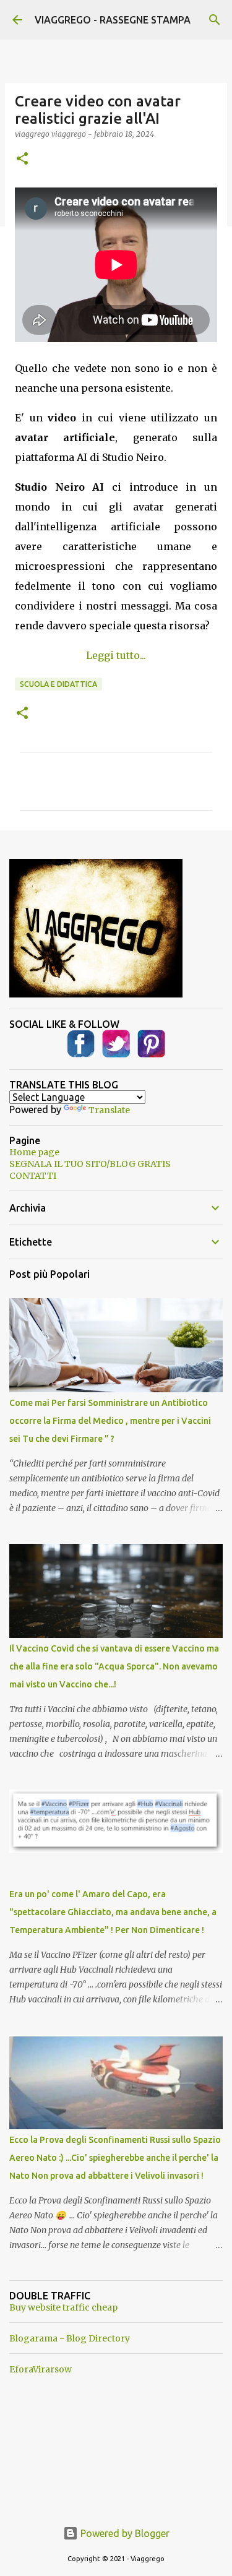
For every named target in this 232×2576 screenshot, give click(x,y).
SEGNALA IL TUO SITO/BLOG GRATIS (90, 1164)
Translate (109, 1110)
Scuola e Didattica (58, 684)
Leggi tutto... (116, 655)
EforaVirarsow (41, 2369)
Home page (34, 1152)
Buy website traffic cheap (63, 2307)
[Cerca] (215, 20)
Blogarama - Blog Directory (70, 2338)
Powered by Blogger (124, 2533)
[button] (22, 159)
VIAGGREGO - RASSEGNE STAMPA (113, 20)
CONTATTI (33, 1176)
